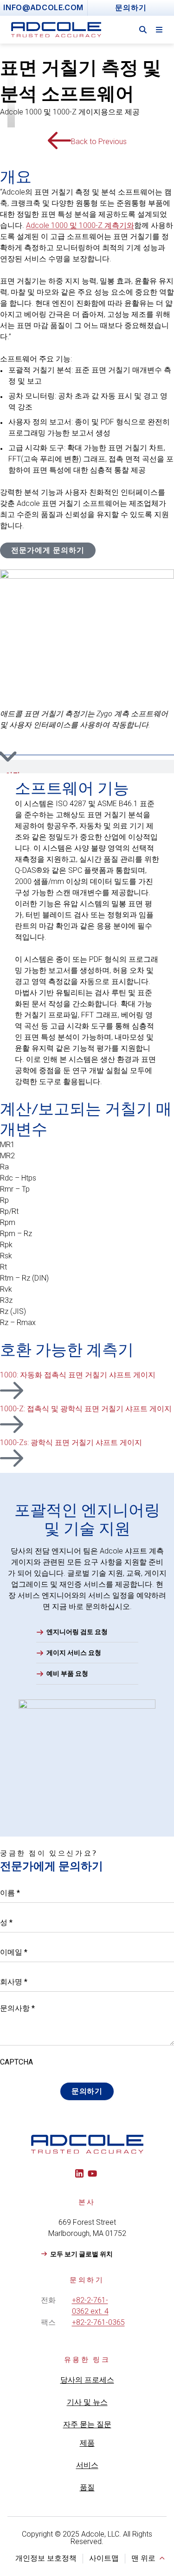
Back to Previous (99, 142)
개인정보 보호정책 (46, 2558)
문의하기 (87, 2091)
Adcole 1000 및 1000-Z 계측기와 (80, 225)
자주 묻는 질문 (87, 2424)
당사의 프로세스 (87, 2380)
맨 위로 (143, 2558)
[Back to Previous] (59, 140)
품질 (87, 2487)
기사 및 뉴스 (87, 2402)
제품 (87, 2443)
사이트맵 (104, 2558)
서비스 (87, 2465)
